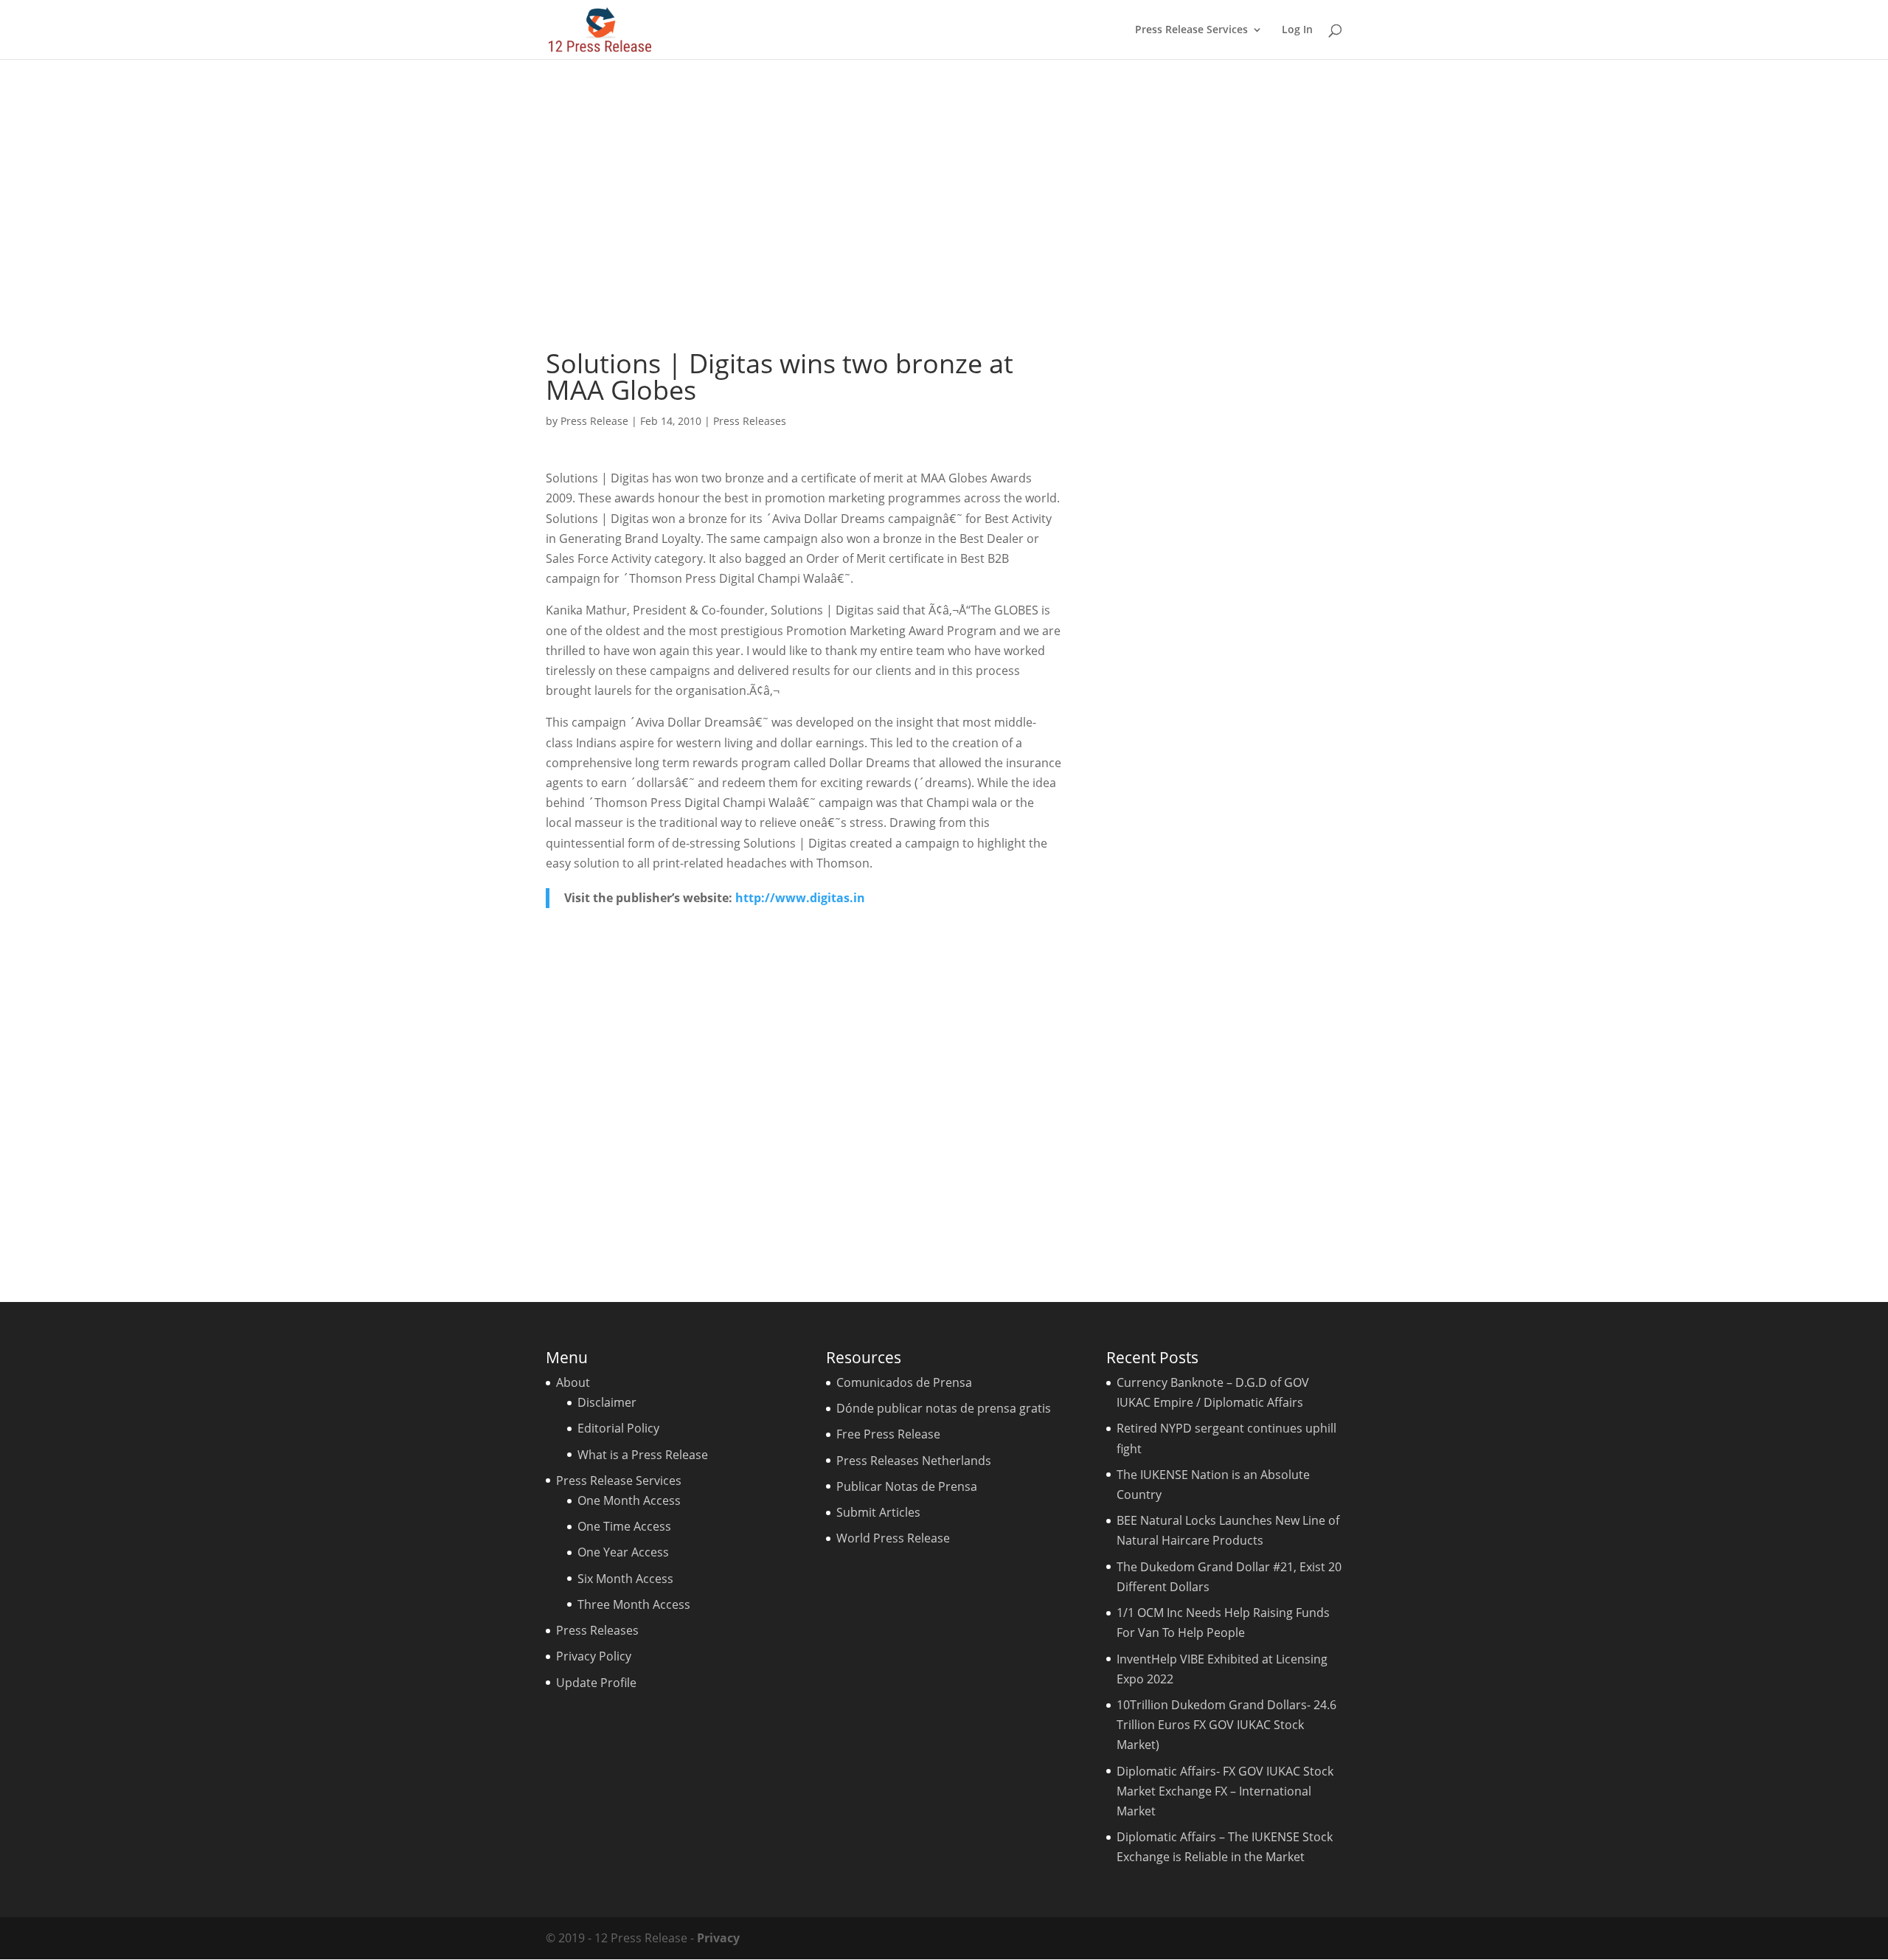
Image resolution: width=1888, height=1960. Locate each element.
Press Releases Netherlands (914, 1461)
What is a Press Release (643, 1455)
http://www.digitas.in (800, 898)
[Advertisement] (944, 204)
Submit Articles (878, 1512)
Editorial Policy (618, 1428)
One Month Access (629, 1500)
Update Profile (596, 1683)
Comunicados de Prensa (904, 1382)
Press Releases (750, 421)
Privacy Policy (594, 1656)
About (573, 1382)
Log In (1297, 30)
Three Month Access (634, 1604)
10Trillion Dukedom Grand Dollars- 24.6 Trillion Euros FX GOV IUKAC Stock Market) (1226, 1725)
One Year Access (623, 1552)
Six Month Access (625, 1579)
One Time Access (624, 1526)
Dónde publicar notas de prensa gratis (944, 1408)
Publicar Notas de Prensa (907, 1486)
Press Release (594, 421)
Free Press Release (888, 1434)
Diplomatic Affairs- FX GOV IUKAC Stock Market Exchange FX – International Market (1225, 1791)
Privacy (718, 1938)
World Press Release (893, 1538)
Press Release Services (1191, 30)
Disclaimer (607, 1402)
